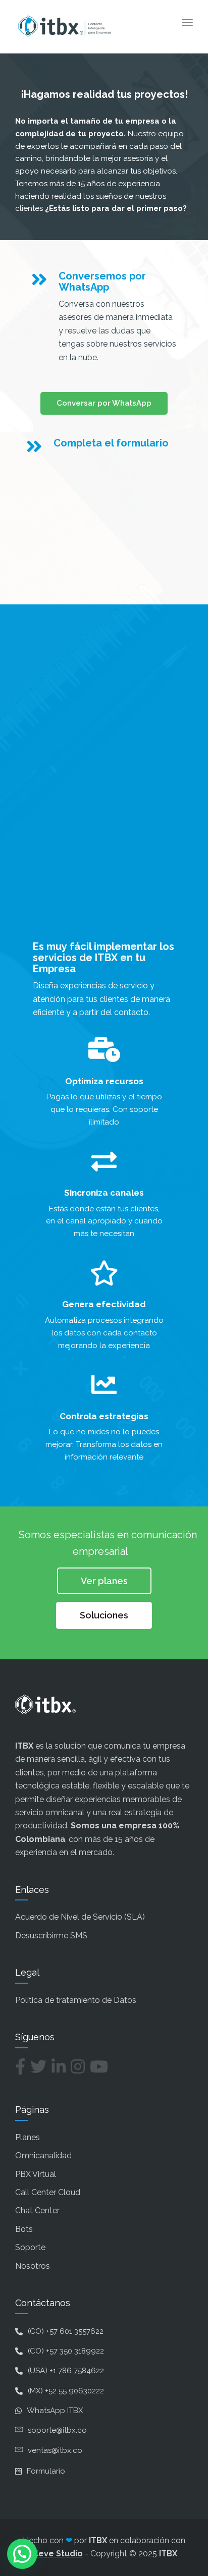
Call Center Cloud (48, 2192)
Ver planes (104, 1581)
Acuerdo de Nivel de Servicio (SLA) (80, 1917)
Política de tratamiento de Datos (76, 2000)
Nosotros (33, 2266)
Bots (24, 2229)
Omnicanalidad (43, 2155)
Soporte (30, 2247)
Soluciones (104, 1615)
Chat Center (37, 2210)
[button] (22, 2554)
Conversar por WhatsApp (104, 403)
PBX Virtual (36, 2174)
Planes (28, 2137)
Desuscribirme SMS (51, 1936)
